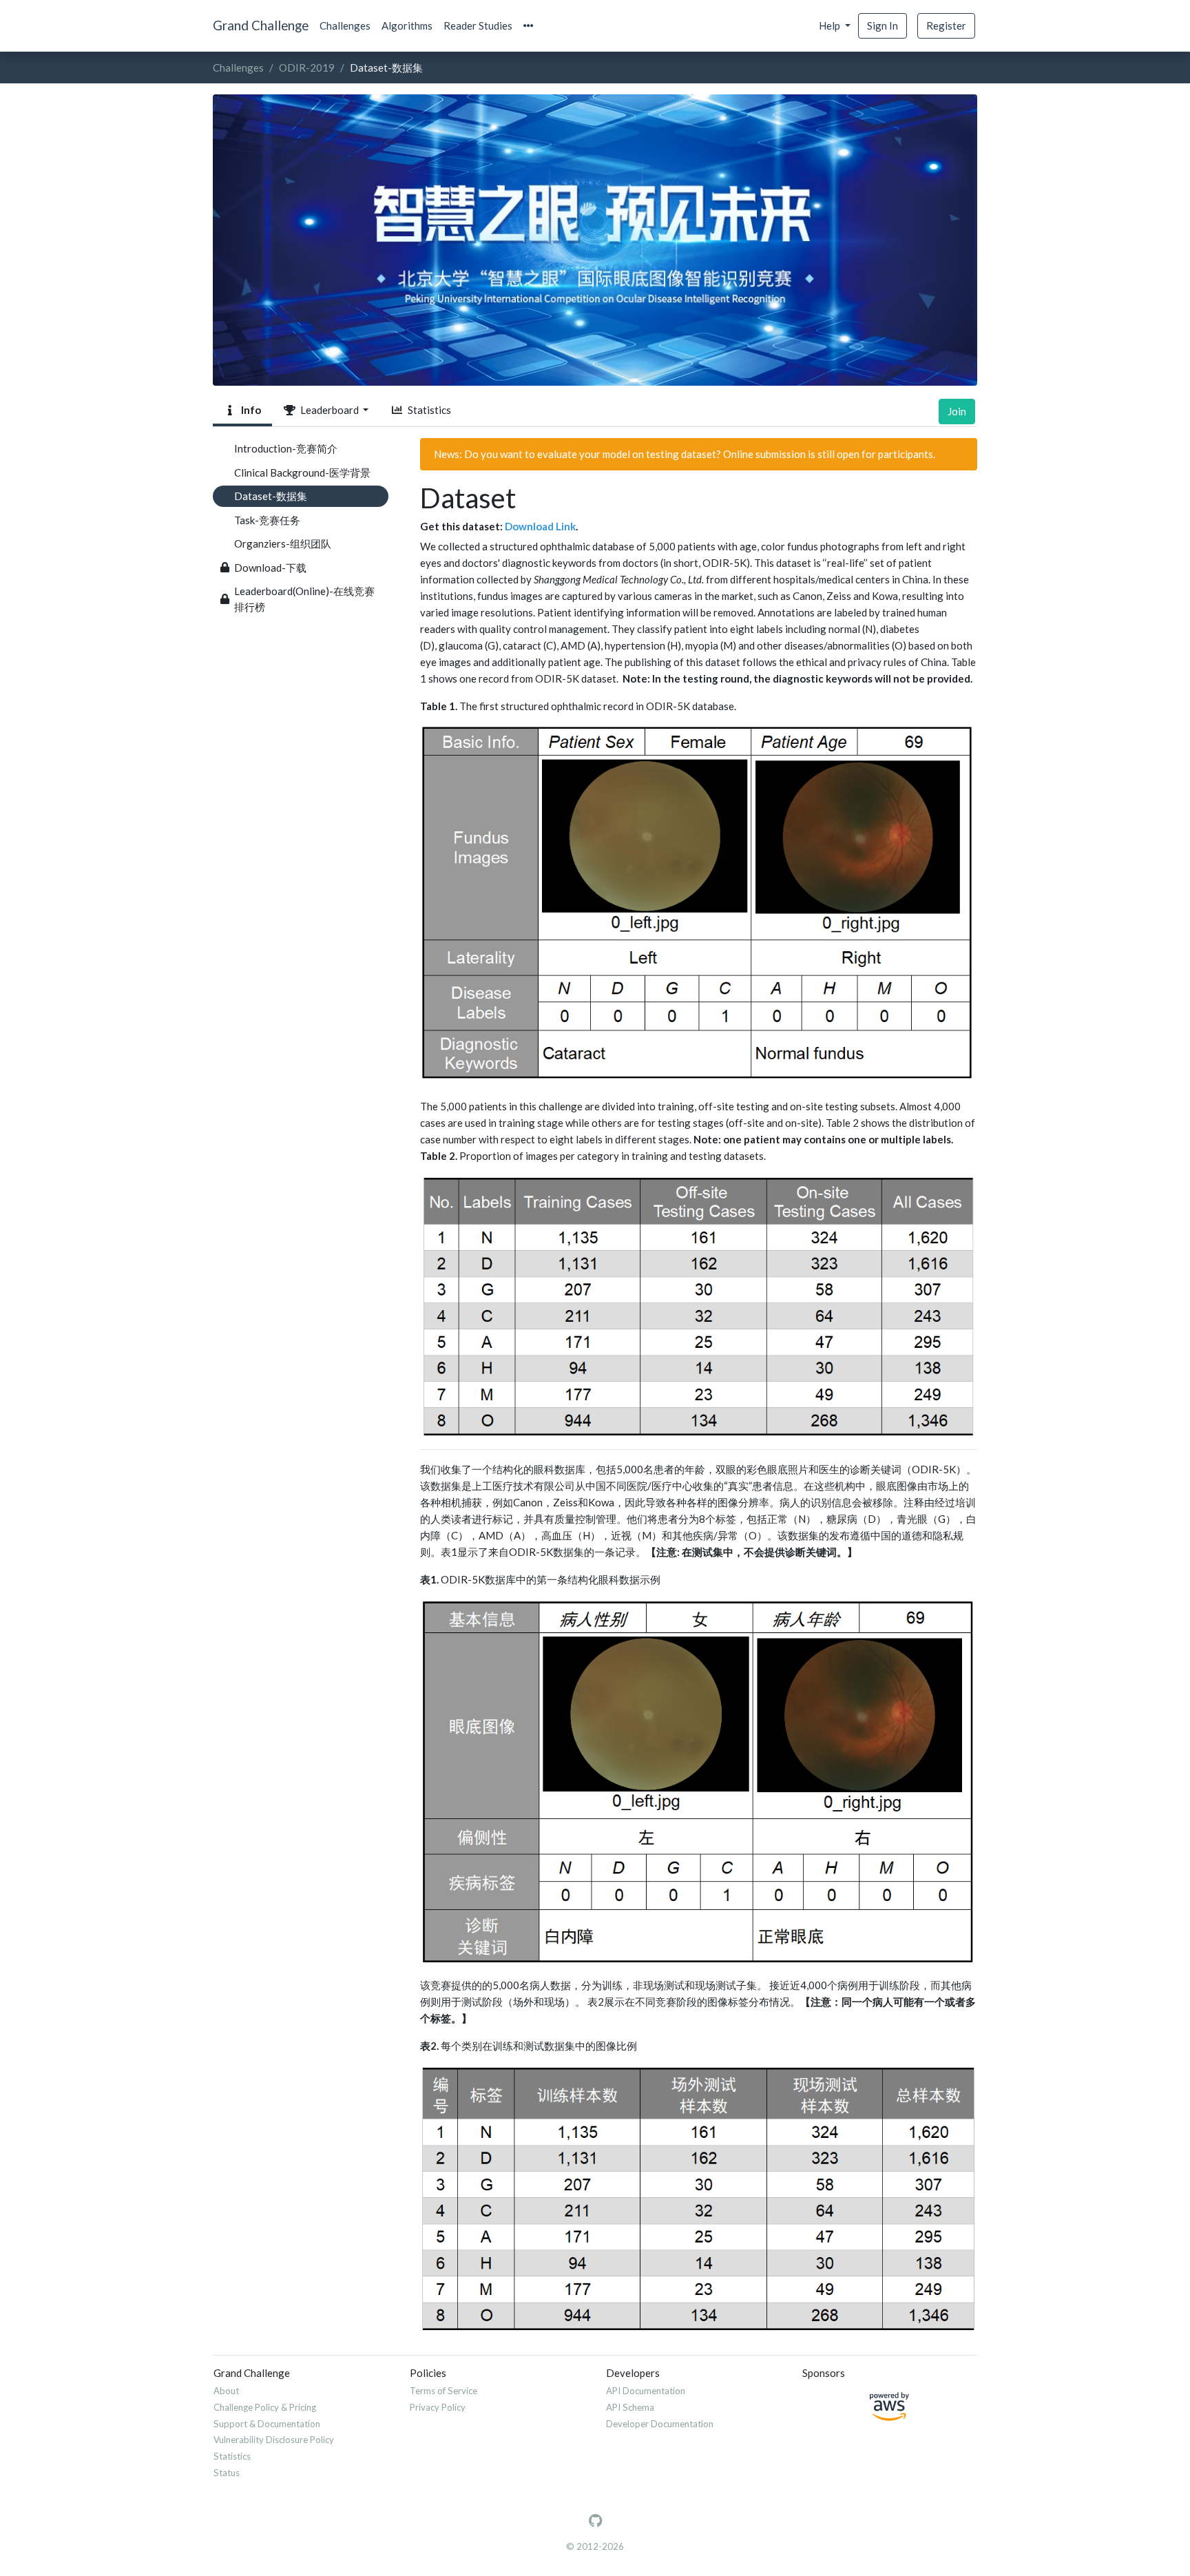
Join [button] (957, 411)
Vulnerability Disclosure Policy (274, 2440)
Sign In (883, 25)
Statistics (427, 410)
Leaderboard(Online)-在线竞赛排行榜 (304, 599)
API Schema (630, 2407)
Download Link (540, 526)
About (226, 2391)
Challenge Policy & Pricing (265, 2407)
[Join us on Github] (595, 2521)
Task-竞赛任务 (267, 520)
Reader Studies (478, 25)
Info (249, 410)
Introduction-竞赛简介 (286, 448)
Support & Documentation (267, 2424)
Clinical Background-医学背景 (302, 472)
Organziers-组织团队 (283, 543)
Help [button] (831, 25)
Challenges (345, 25)
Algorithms (407, 25)
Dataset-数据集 (271, 496)
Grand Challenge (261, 25)
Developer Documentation (660, 2424)
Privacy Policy (438, 2407)
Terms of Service (443, 2391)
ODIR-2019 (307, 67)
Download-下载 (270, 568)
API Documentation (646, 2391)
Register (946, 25)
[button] (529, 26)
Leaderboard (328, 410)
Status (227, 2473)
